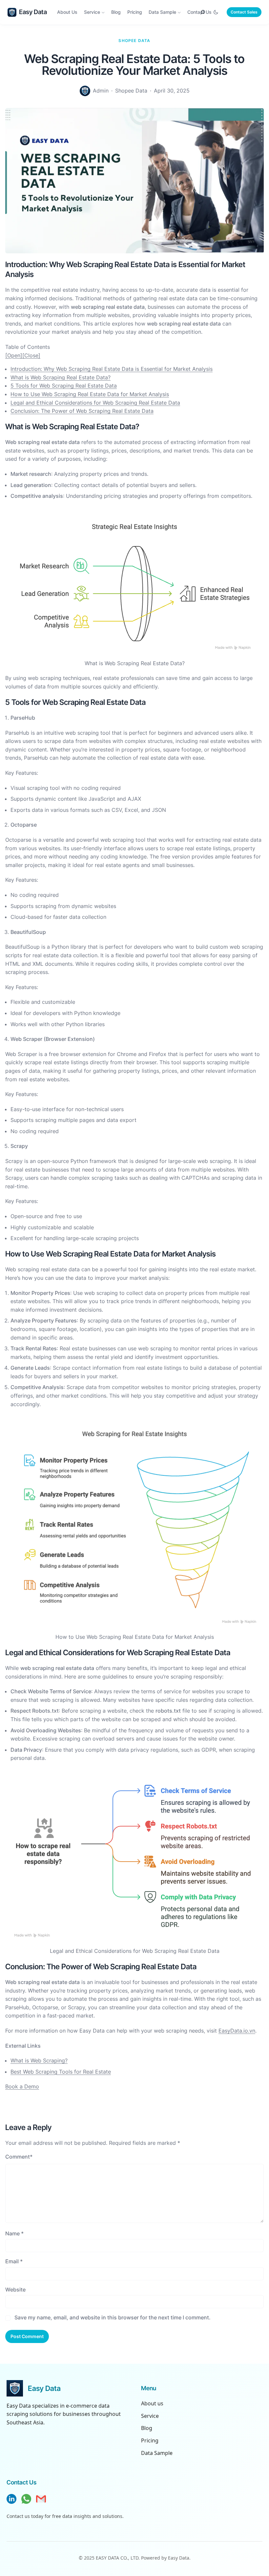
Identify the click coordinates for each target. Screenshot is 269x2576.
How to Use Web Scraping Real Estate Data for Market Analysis (90, 394)
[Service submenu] (103, 12)
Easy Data (33, 12)
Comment (19, 2157)
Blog (147, 2428)
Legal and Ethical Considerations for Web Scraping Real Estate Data (95, 403)
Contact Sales (244, 12)
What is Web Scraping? (39, 2060)
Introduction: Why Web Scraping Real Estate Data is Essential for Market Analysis (112, 369)
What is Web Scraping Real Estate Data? (61, 377)
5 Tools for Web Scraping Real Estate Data (64, 386)
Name (14, 2233)
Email (14, 2261)
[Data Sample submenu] (179, 12)
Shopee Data (134, 41)
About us (152, 2403)
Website (15, 2290)
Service (150, 2416)
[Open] (14, 355)
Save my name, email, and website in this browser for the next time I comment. (113, 2317)
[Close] (31, 355)
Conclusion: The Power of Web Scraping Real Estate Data (82, 411)
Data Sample (157, 2453)
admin (101, 91)
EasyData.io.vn (237, 2031)
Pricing (150, 2440)
